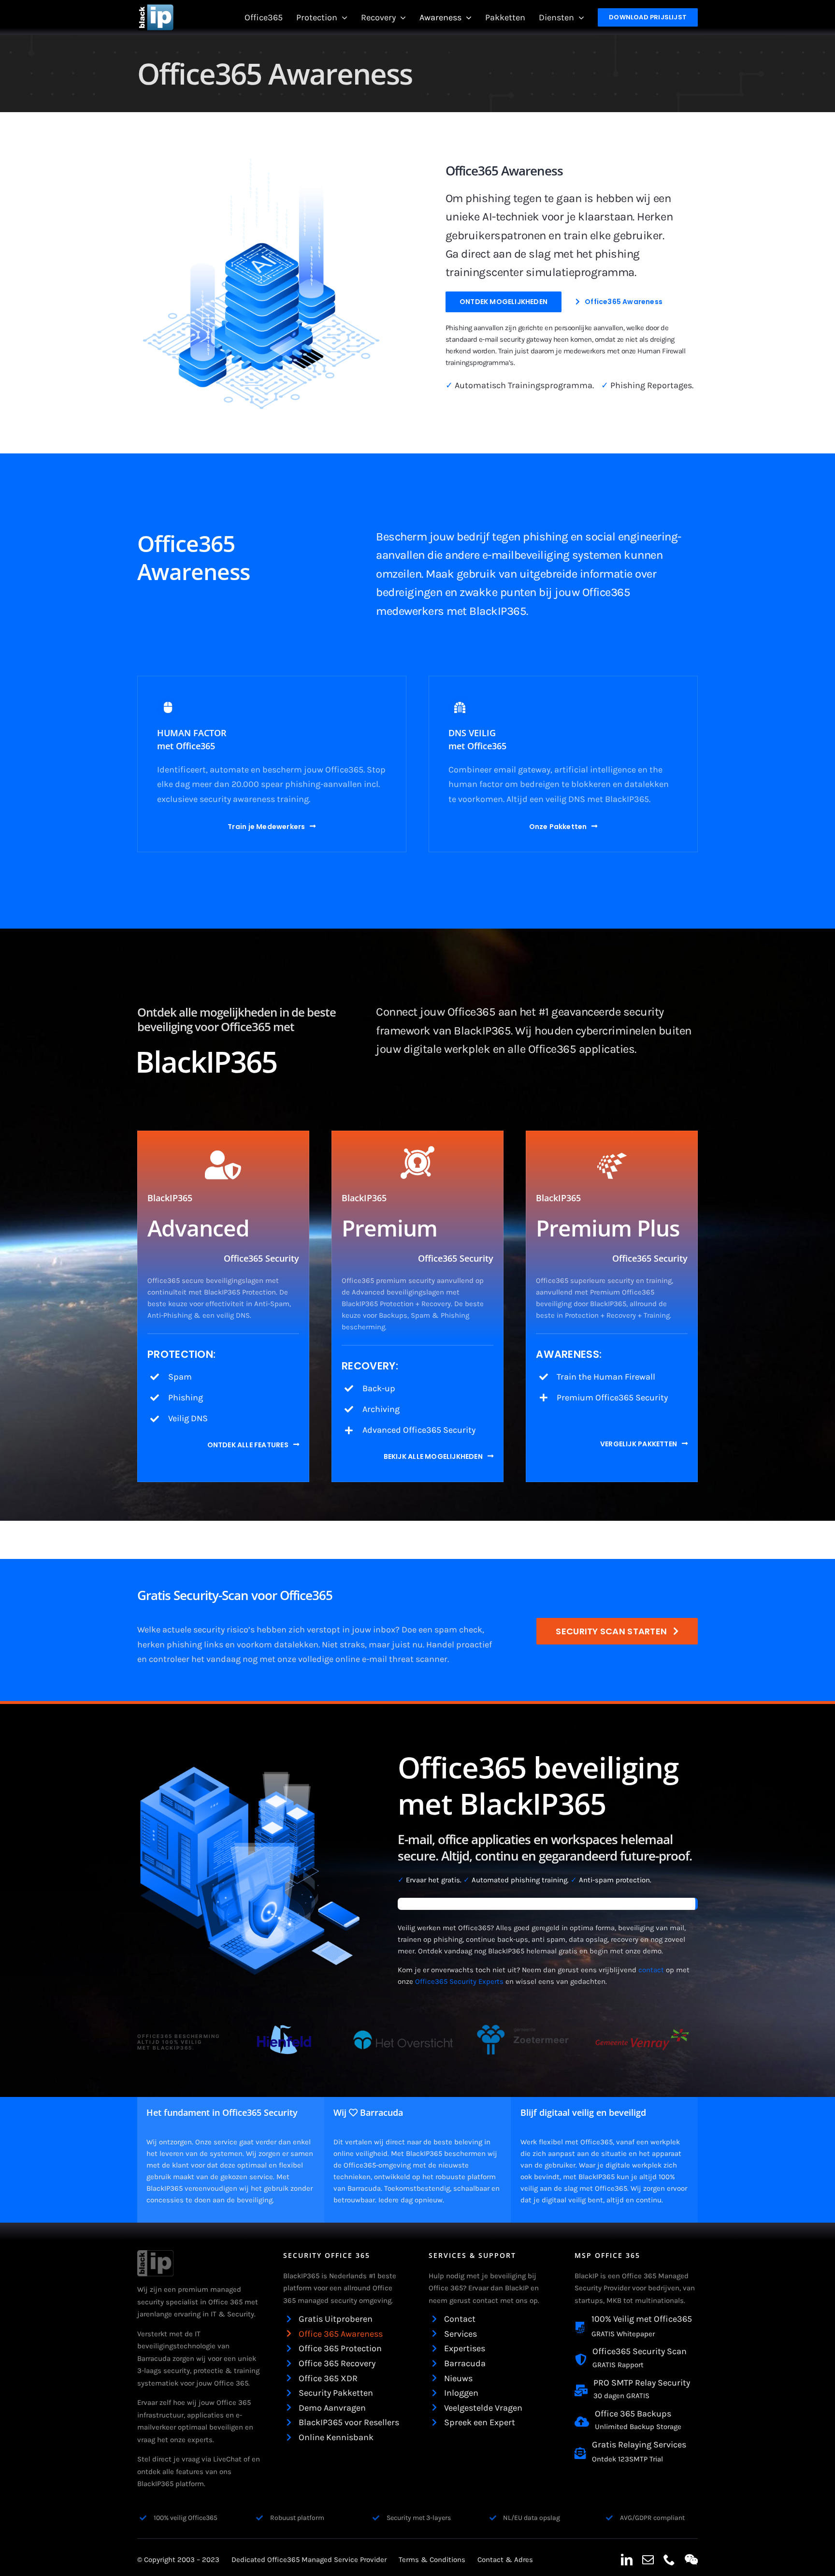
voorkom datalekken (278, 1645)
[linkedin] (627, 2560)
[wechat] (691, 2560)
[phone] (669, 2560)
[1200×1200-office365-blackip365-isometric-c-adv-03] (263, 161)
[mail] (648, 2560)
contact (651, 1970)
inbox (384, 1630)
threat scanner (418, 1659)
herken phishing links (180, 1645)
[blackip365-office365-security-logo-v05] (155, 2255)
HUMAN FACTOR (192, 733)
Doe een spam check (442, 1630)
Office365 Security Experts (459, 1981)
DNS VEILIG (472, 733)
